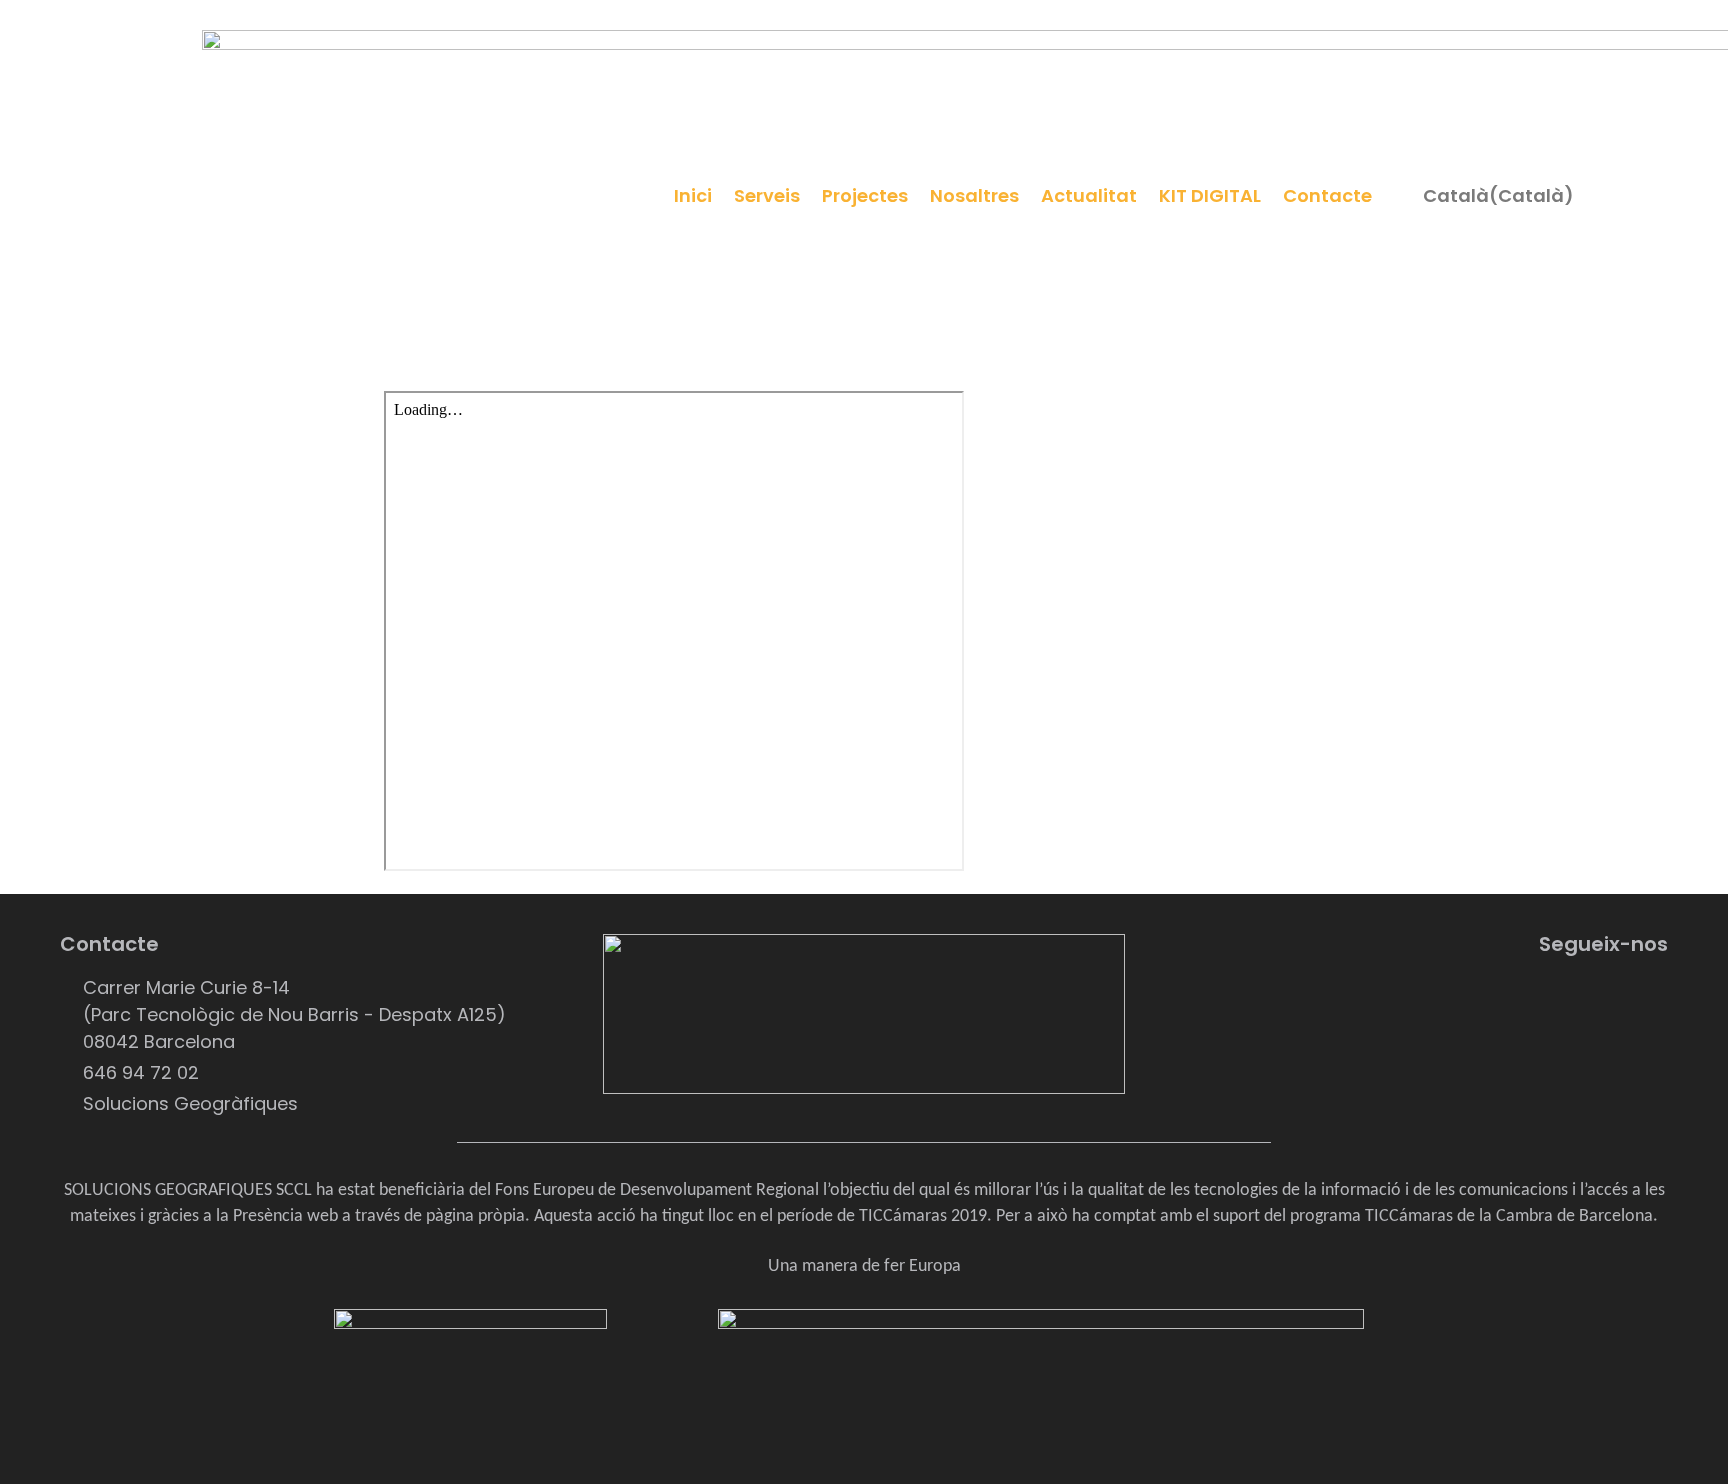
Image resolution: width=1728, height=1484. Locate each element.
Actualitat (1089, 195)
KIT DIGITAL (1210, 195)
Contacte (1327, 195)
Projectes (865, 195)
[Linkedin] (1533, 999)
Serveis (767, 195)
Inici (693, 195)
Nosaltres (974, 195)
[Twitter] (1588, 999)
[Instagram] (1643, 999)
